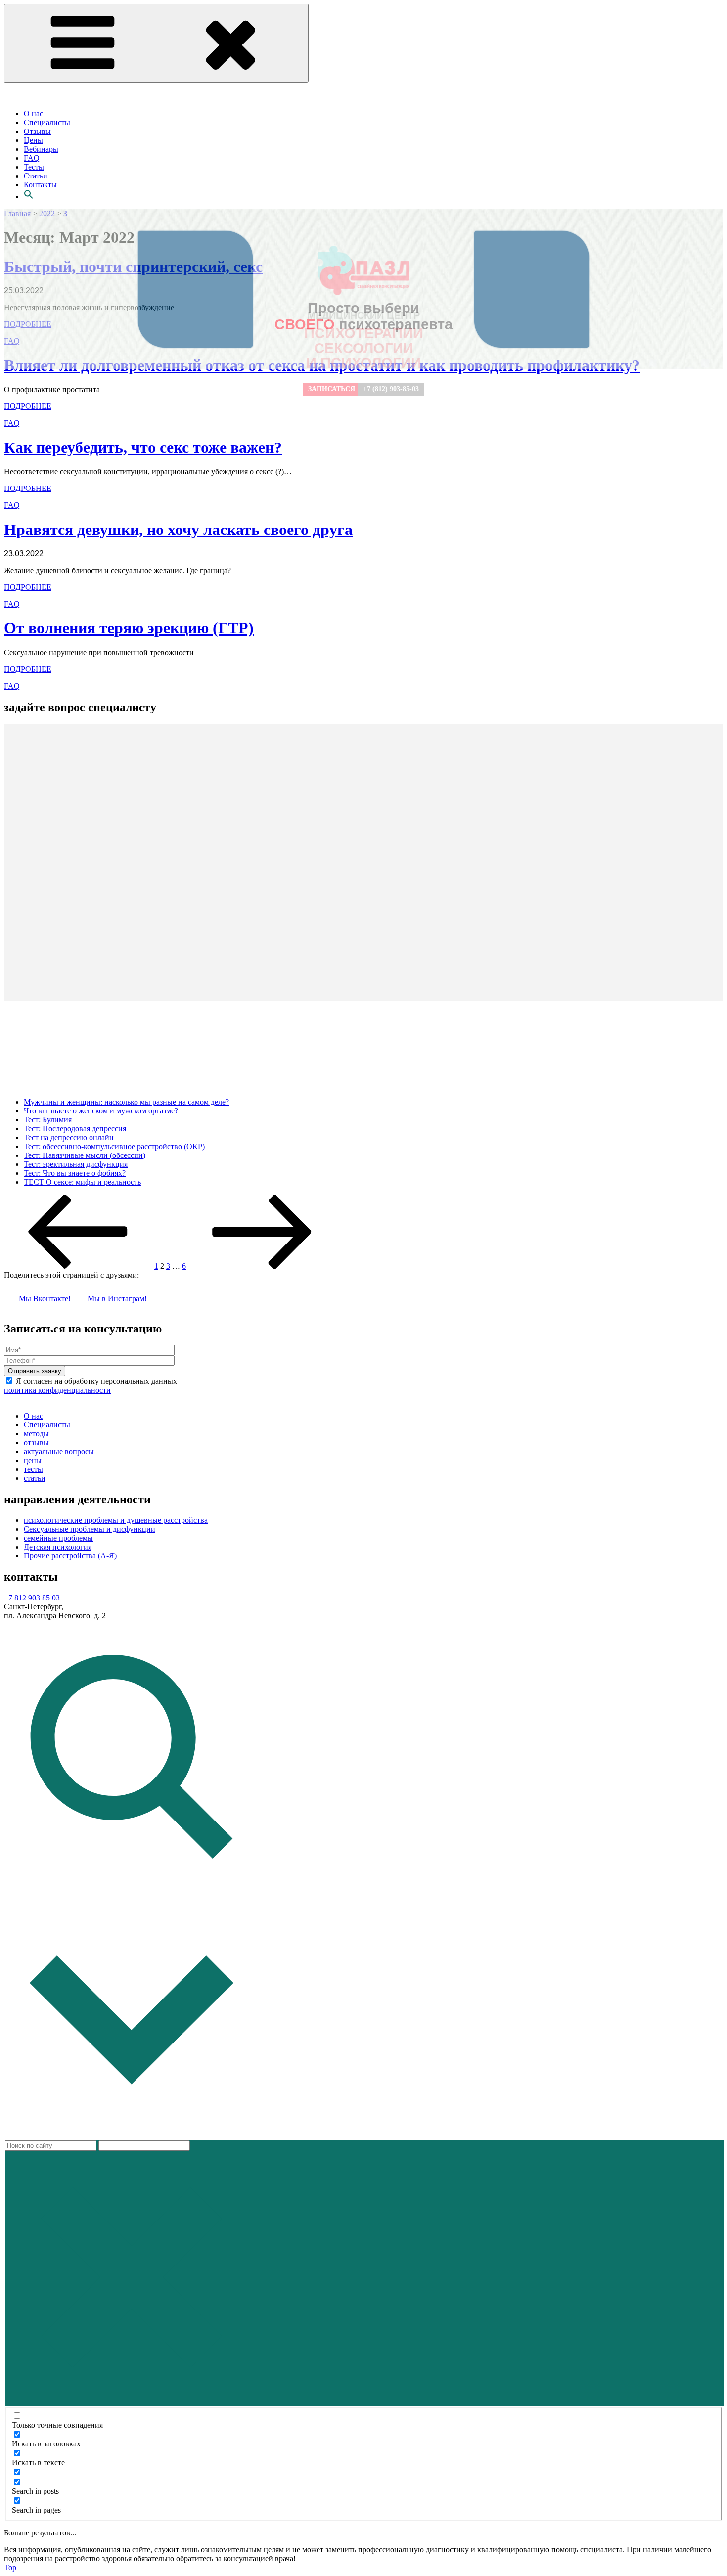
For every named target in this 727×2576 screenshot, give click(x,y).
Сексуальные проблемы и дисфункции (90, 1529)
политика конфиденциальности (57, 1390)
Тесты (34, 167)
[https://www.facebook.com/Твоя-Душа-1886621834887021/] (7, 1624)
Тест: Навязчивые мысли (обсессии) (85, 1155)
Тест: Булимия (48, 1120)
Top (10, 2567)
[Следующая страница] (262, 1266)
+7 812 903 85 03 (32, 1598)
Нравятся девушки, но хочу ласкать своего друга (178, 530)
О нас (33, 113)
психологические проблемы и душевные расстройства (116, 1520)
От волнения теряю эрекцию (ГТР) (129, 628)
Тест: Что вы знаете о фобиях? (75, 1173)
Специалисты (47, 122)
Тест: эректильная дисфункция (76, 1164)
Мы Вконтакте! (45, 1299)
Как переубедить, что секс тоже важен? (143, 447)
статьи (35, 1478)
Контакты (40, 185)
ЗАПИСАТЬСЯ (332, 389)
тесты (33, 1469)
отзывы (36, 1443)
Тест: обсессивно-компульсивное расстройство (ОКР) (114, 1146)
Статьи (36, 176)
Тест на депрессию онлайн (69, 1137)
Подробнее (28, 488)
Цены (33, 140)
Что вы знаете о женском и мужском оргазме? (101, 1111)
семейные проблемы (58, 1538)
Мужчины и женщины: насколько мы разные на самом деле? (126, 1102)
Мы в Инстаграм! (117, 1299)
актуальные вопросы (59, 1451)
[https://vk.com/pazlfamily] (5, 1624)
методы (36, 1434)
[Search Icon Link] (29, 197)
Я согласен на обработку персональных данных (91, 1386)
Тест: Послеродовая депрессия (75, 1129)
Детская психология (58, 1547)
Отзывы (37, 131)
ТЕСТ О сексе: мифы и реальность (82, 1182)
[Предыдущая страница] (78, 1266)
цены (33, 1460)
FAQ (32, 158)
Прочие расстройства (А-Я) (70, 1556)
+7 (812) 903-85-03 (391, 389)
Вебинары (41, 149)
